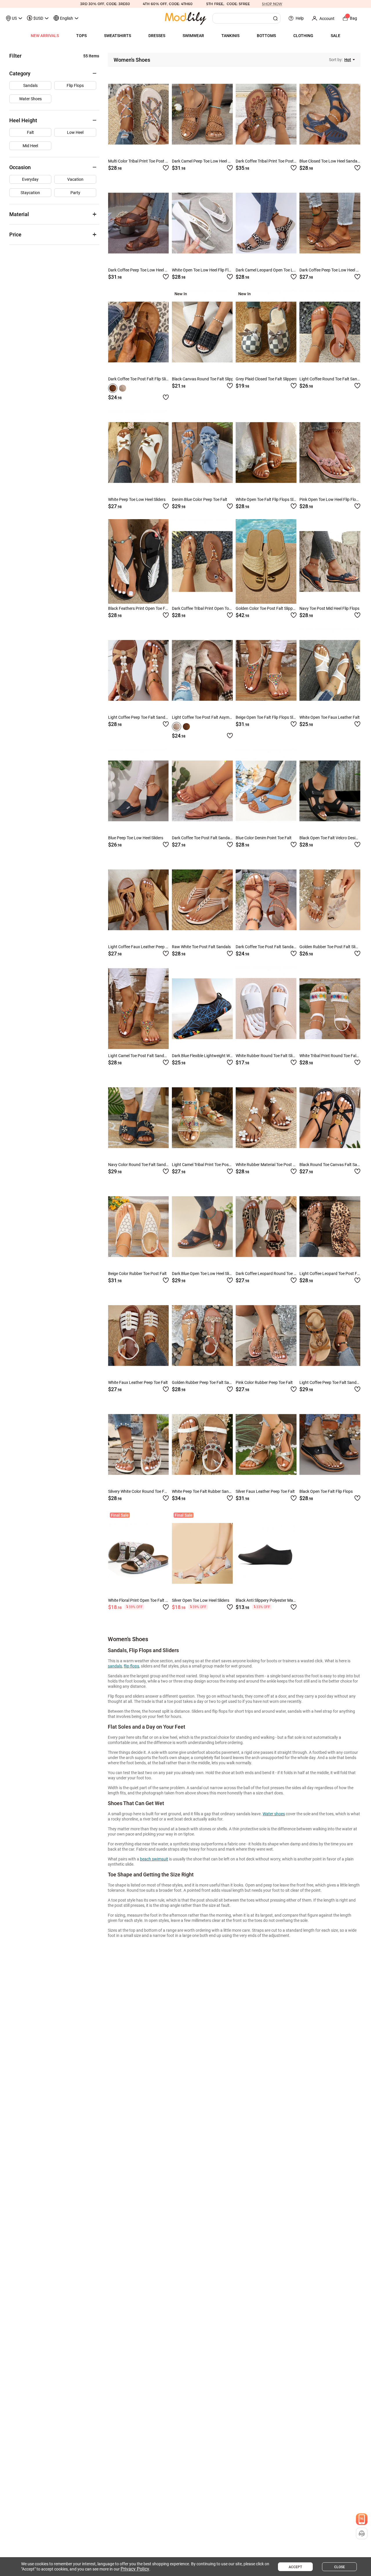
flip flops (131, 1666)
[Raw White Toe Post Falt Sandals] (202, 900)
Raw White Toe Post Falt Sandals (201, 947)
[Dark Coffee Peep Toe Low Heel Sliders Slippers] (330, 223)
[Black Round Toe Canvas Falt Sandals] (330, 1118)
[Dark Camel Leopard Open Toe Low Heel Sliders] (266, 223)
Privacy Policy (135, 2569)
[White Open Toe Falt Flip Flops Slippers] (266, 453)
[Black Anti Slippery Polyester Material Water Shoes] (266, 1553)
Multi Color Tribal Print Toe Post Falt (140, 161)
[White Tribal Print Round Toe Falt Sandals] (330, 1009)
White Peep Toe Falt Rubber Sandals (204, 1491)
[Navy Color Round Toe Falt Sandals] (138, 1118)
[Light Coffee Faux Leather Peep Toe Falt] (138, 900)
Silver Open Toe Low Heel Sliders (201, 1600)
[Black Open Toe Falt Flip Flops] (330, 1444)
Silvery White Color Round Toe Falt (139, 1491)
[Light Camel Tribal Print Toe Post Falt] (202, 1118)
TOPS (81, 36)
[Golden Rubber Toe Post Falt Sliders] (330, 900)
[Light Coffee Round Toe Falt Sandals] (330, 332)
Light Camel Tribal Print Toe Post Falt (205, 1165)
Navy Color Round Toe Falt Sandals (140, 1165)
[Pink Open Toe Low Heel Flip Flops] (330, 453)
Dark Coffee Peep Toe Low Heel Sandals (144, 270)
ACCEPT (295, 2567)
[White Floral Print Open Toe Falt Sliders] (138, 1553)
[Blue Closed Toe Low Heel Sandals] (330, 114)
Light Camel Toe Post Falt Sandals (139, 1056)
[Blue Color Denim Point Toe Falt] (266, 791)
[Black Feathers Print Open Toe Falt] (138, 561)
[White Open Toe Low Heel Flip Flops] (202, 223)
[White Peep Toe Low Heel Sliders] (138, 453)
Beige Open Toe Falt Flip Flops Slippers (270, 717)
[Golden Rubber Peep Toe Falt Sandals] (202, 1336)
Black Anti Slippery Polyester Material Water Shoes (281, 1600)
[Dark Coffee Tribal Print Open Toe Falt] (202, 561)
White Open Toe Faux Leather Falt (330, 717)
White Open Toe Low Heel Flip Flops (203, 270)
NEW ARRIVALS (45, 36)
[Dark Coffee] (113, 388)
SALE (335, 36)
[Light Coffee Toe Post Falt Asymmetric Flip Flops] (202, 670)
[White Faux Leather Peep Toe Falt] (138, 1336)
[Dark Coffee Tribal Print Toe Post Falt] (266, 114)
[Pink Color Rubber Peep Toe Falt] (266, 1336)
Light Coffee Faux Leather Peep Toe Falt (144, 947)
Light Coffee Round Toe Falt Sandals (332, 379)
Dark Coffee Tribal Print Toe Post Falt (269, 161)
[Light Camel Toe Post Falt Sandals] (138, 1009)
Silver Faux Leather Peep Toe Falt (265, 1491)
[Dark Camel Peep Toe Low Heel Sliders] (202, 114)
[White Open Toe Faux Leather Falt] (330, 670)
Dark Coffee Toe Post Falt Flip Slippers (142, 379)
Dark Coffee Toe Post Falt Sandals (202, 838)
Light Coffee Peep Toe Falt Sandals (139, 717)
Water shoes (274, 1814)
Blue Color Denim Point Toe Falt (264, 838)
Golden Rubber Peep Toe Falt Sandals (205, 1382)
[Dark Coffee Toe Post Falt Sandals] (202, 791)
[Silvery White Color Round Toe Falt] (138, 1444)
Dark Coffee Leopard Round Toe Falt (268, 1274)
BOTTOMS (266, 36)
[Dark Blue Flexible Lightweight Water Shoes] (202, 1009)
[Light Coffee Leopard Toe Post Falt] (330, 1227)
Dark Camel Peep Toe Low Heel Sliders (206, 161)
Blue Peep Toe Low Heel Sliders (136, 838)
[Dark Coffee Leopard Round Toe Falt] (266, 1227)
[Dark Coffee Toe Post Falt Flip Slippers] (138, 332)
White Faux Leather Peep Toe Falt (138, 1382)
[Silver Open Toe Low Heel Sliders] (202, 1553)
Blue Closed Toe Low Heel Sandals (330, 161)
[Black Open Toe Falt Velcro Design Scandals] (330, 791)
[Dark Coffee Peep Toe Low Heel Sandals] (138, 223)
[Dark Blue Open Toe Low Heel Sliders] (202, 1227)
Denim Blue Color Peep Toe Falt (200, 499)
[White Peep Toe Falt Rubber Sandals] (202, 1444)
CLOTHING (303, 36)
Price (15, 235)
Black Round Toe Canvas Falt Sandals (333, 1165)
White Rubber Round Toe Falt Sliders (268, 1056)
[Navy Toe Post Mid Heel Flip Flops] (330, 561)
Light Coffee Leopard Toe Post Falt (331, 1274)
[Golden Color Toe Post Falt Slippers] (266, 561)
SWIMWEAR (193, 36)
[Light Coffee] (123, 388)
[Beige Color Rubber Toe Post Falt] (138, 1227)
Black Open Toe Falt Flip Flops (326, 1491)
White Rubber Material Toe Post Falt (268, 1165)
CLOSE (340, 2567)
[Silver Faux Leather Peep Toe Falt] (266, 1444)
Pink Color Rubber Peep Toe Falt (264, 1382)
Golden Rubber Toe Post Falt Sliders (331, 947)
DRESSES (157, 36)
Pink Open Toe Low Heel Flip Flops (330, 499)
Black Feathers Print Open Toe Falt (139, 608)
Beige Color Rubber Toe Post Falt (137, 1274)
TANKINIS (230, 36)
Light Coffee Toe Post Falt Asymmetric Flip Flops (215, 717)
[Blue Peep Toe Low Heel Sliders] (138, 791)
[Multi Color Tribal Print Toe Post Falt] (138, 114)
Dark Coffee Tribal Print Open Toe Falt (205, 608)
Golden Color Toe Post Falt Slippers (267, 608)
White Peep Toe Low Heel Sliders (137, 499)
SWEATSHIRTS (118, 36)
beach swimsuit (154, 1859)
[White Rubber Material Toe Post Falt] (266, 1118)
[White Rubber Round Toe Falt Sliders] (266, 1009)
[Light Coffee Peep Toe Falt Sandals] (138, 670)
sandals (115, 1666)
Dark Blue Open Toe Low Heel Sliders (204, 1274)
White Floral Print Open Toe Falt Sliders (143, 1600)
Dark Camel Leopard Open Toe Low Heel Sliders (278, 270)
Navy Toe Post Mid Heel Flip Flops (329, 608)
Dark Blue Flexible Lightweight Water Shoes (210, 1056)
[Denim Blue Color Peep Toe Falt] (202, 453)
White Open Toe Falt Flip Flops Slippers (270, 499)
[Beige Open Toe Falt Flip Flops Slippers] (266, 670)
